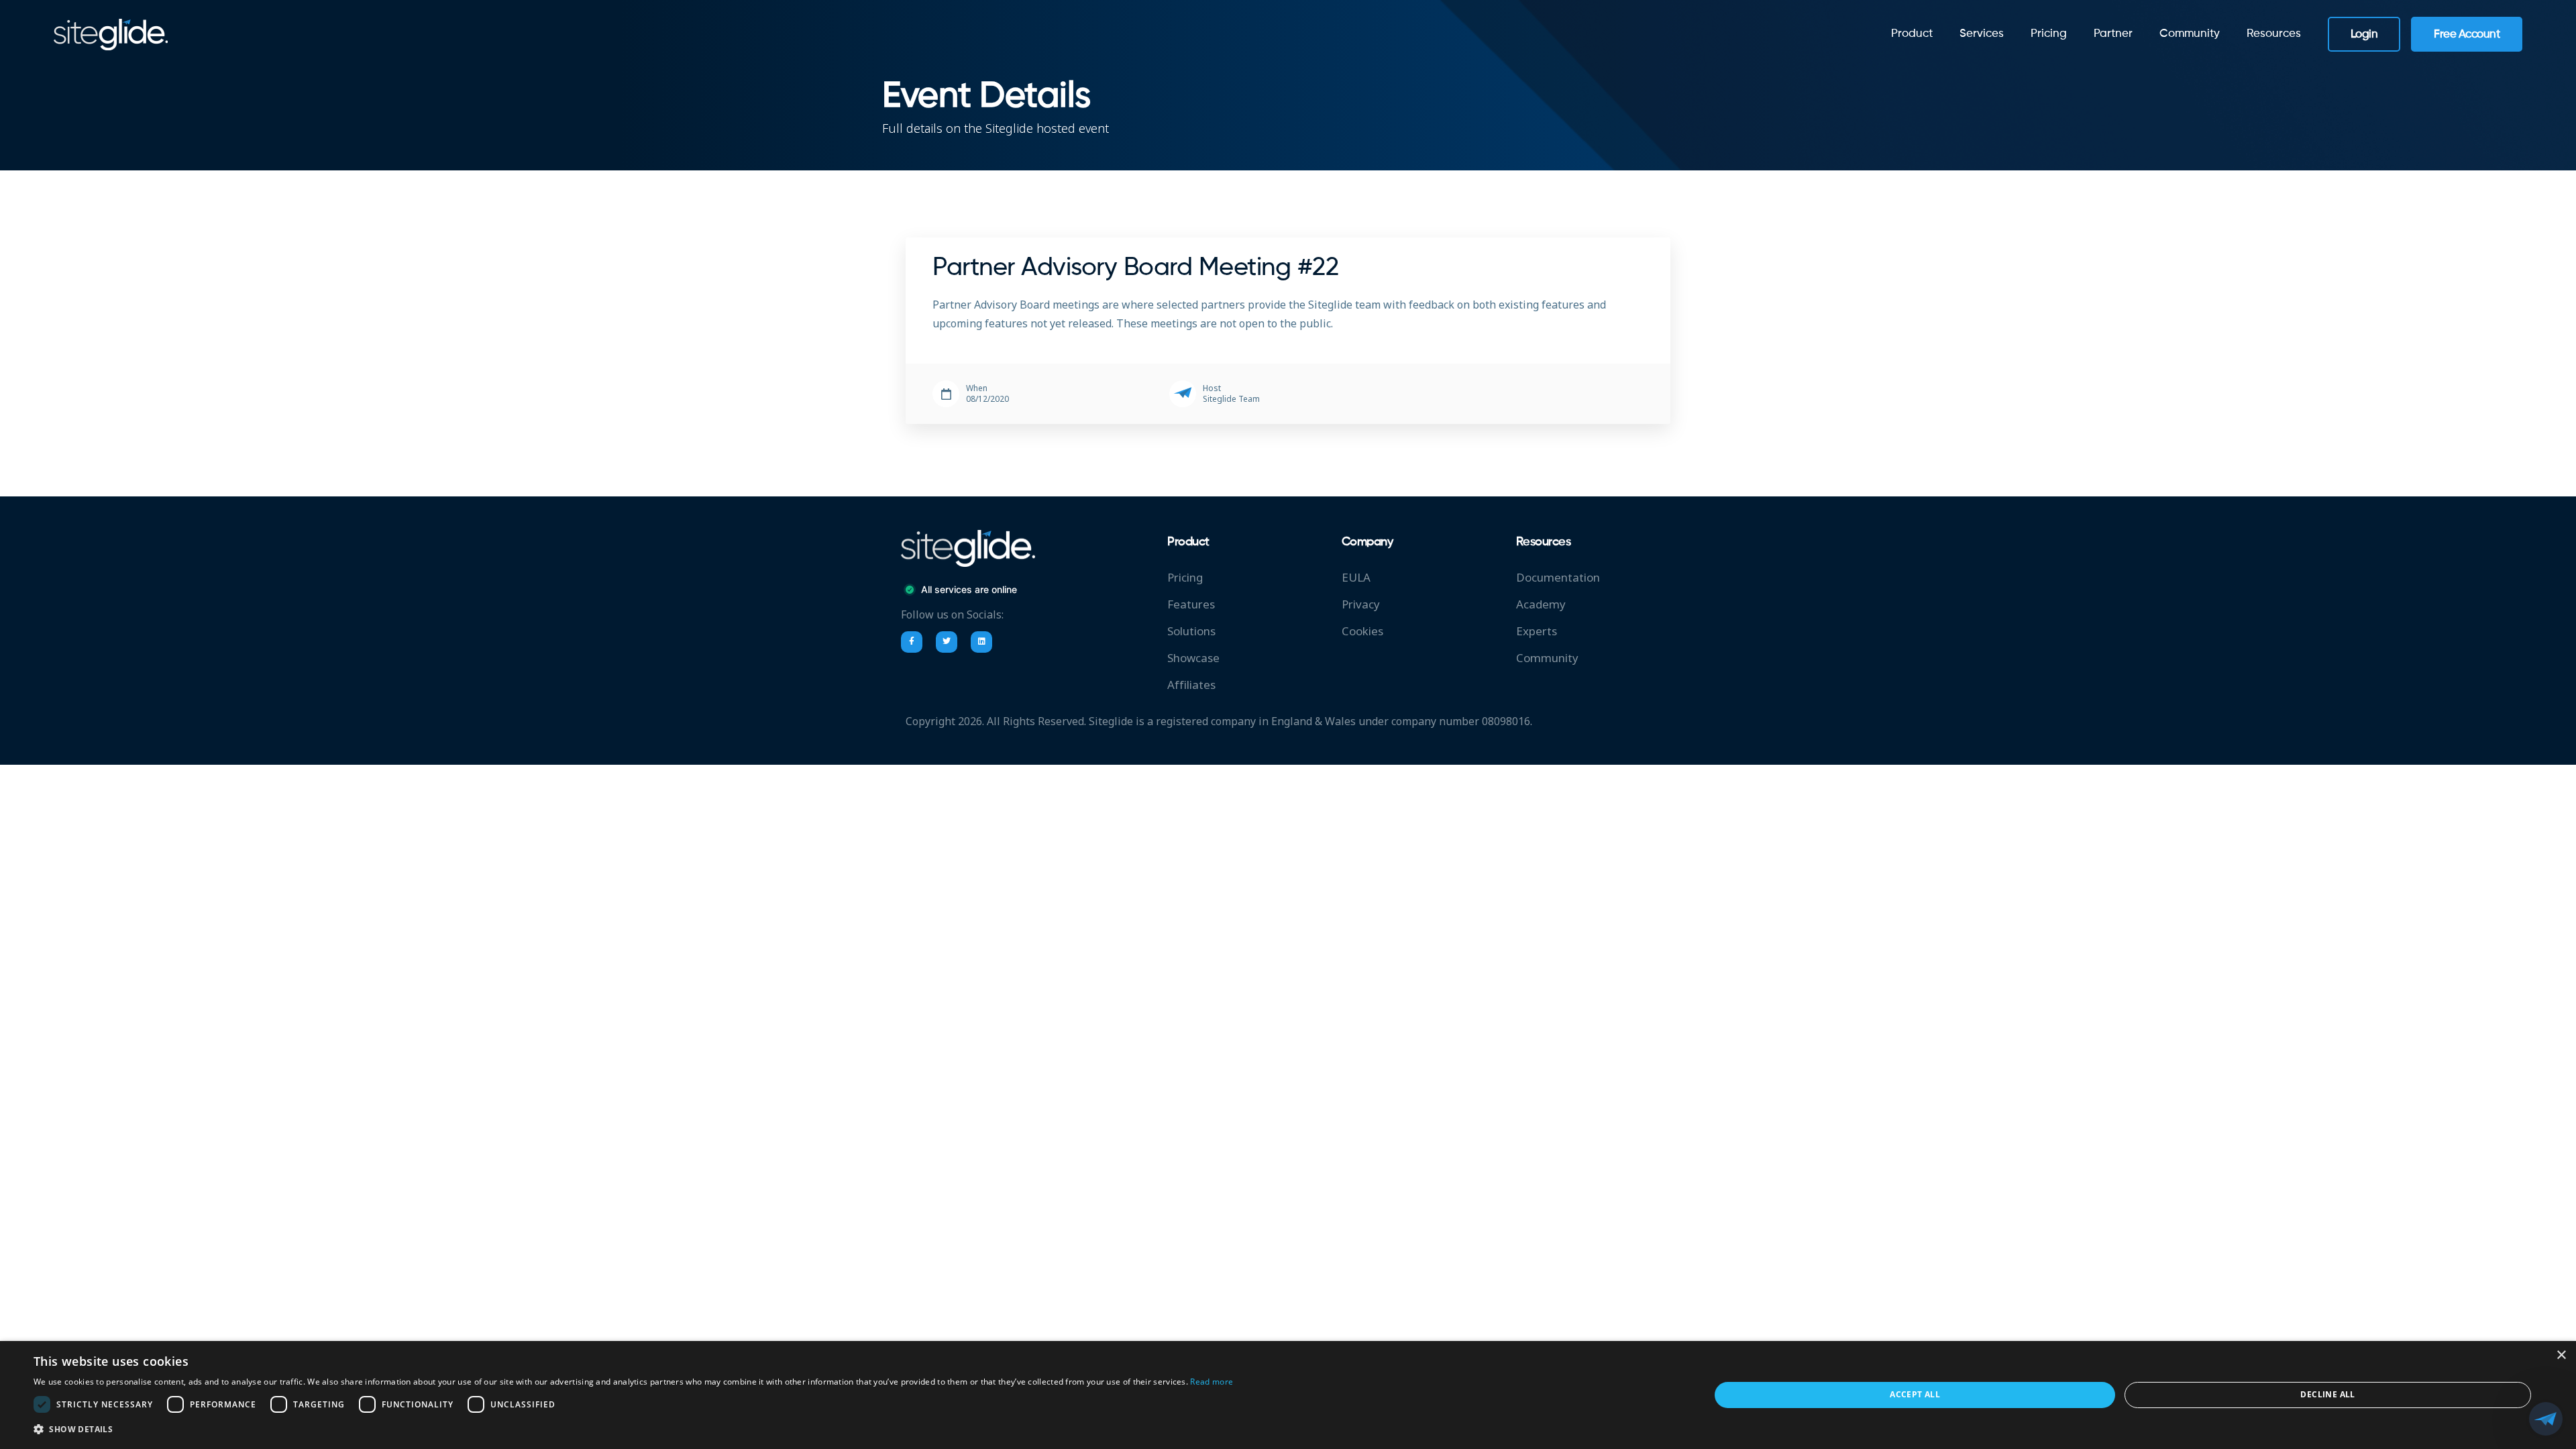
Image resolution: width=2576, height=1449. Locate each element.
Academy (1541, 605)
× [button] (2561, 1355)
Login (2364, 35)
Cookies (1362, 632)
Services (1982, 34)
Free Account (2467, 35)
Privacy (1361, 605)
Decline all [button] (2327, 1394)
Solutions (1191, 632)
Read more (1212, 1382)
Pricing (2049, 34)
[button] (633, 1430)
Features (1191, 605)
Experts (1537, 632)
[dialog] (1288, 1395)
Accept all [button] (1915, 1394)
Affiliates (1191, 685)
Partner (2113, 34)
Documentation (1558, 578)
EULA (1356, 578)
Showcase (1193, 658)
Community (1547, 658)
